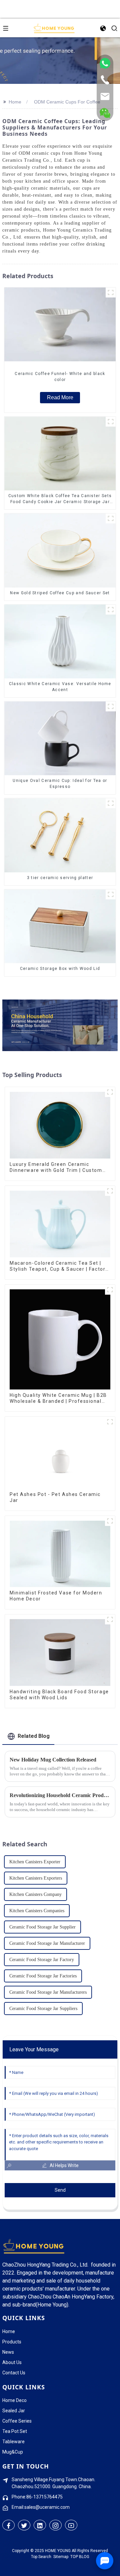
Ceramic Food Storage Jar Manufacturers (48, 1992)
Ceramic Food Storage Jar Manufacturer (47, 1943)
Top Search (41, 2557)
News (8, 2352)
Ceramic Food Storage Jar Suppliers (43, 2009)
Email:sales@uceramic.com (41, 2507)
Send (60, 2190)
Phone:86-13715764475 (37, 2497)
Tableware (13, 2442)
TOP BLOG (80, 2557)
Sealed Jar (14, 2411)
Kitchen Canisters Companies (37, 1911)
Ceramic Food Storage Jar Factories (43, 1976)
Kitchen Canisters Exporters (36, 1878)
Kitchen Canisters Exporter (35, 1862)
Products (12, 2342)
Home (15, 102)
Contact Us (14, 2373)
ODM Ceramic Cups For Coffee (67, 102)
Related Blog (34, 1736)
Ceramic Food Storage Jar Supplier (42, 1927)
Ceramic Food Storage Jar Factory (42, 1960)
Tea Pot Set (15, 2431)
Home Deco (14, 2400)
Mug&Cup (13, 2452)
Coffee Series (17, 2421)
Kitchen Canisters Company (35, 1894)
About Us (12, 2362)
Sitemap (61, 2557)
